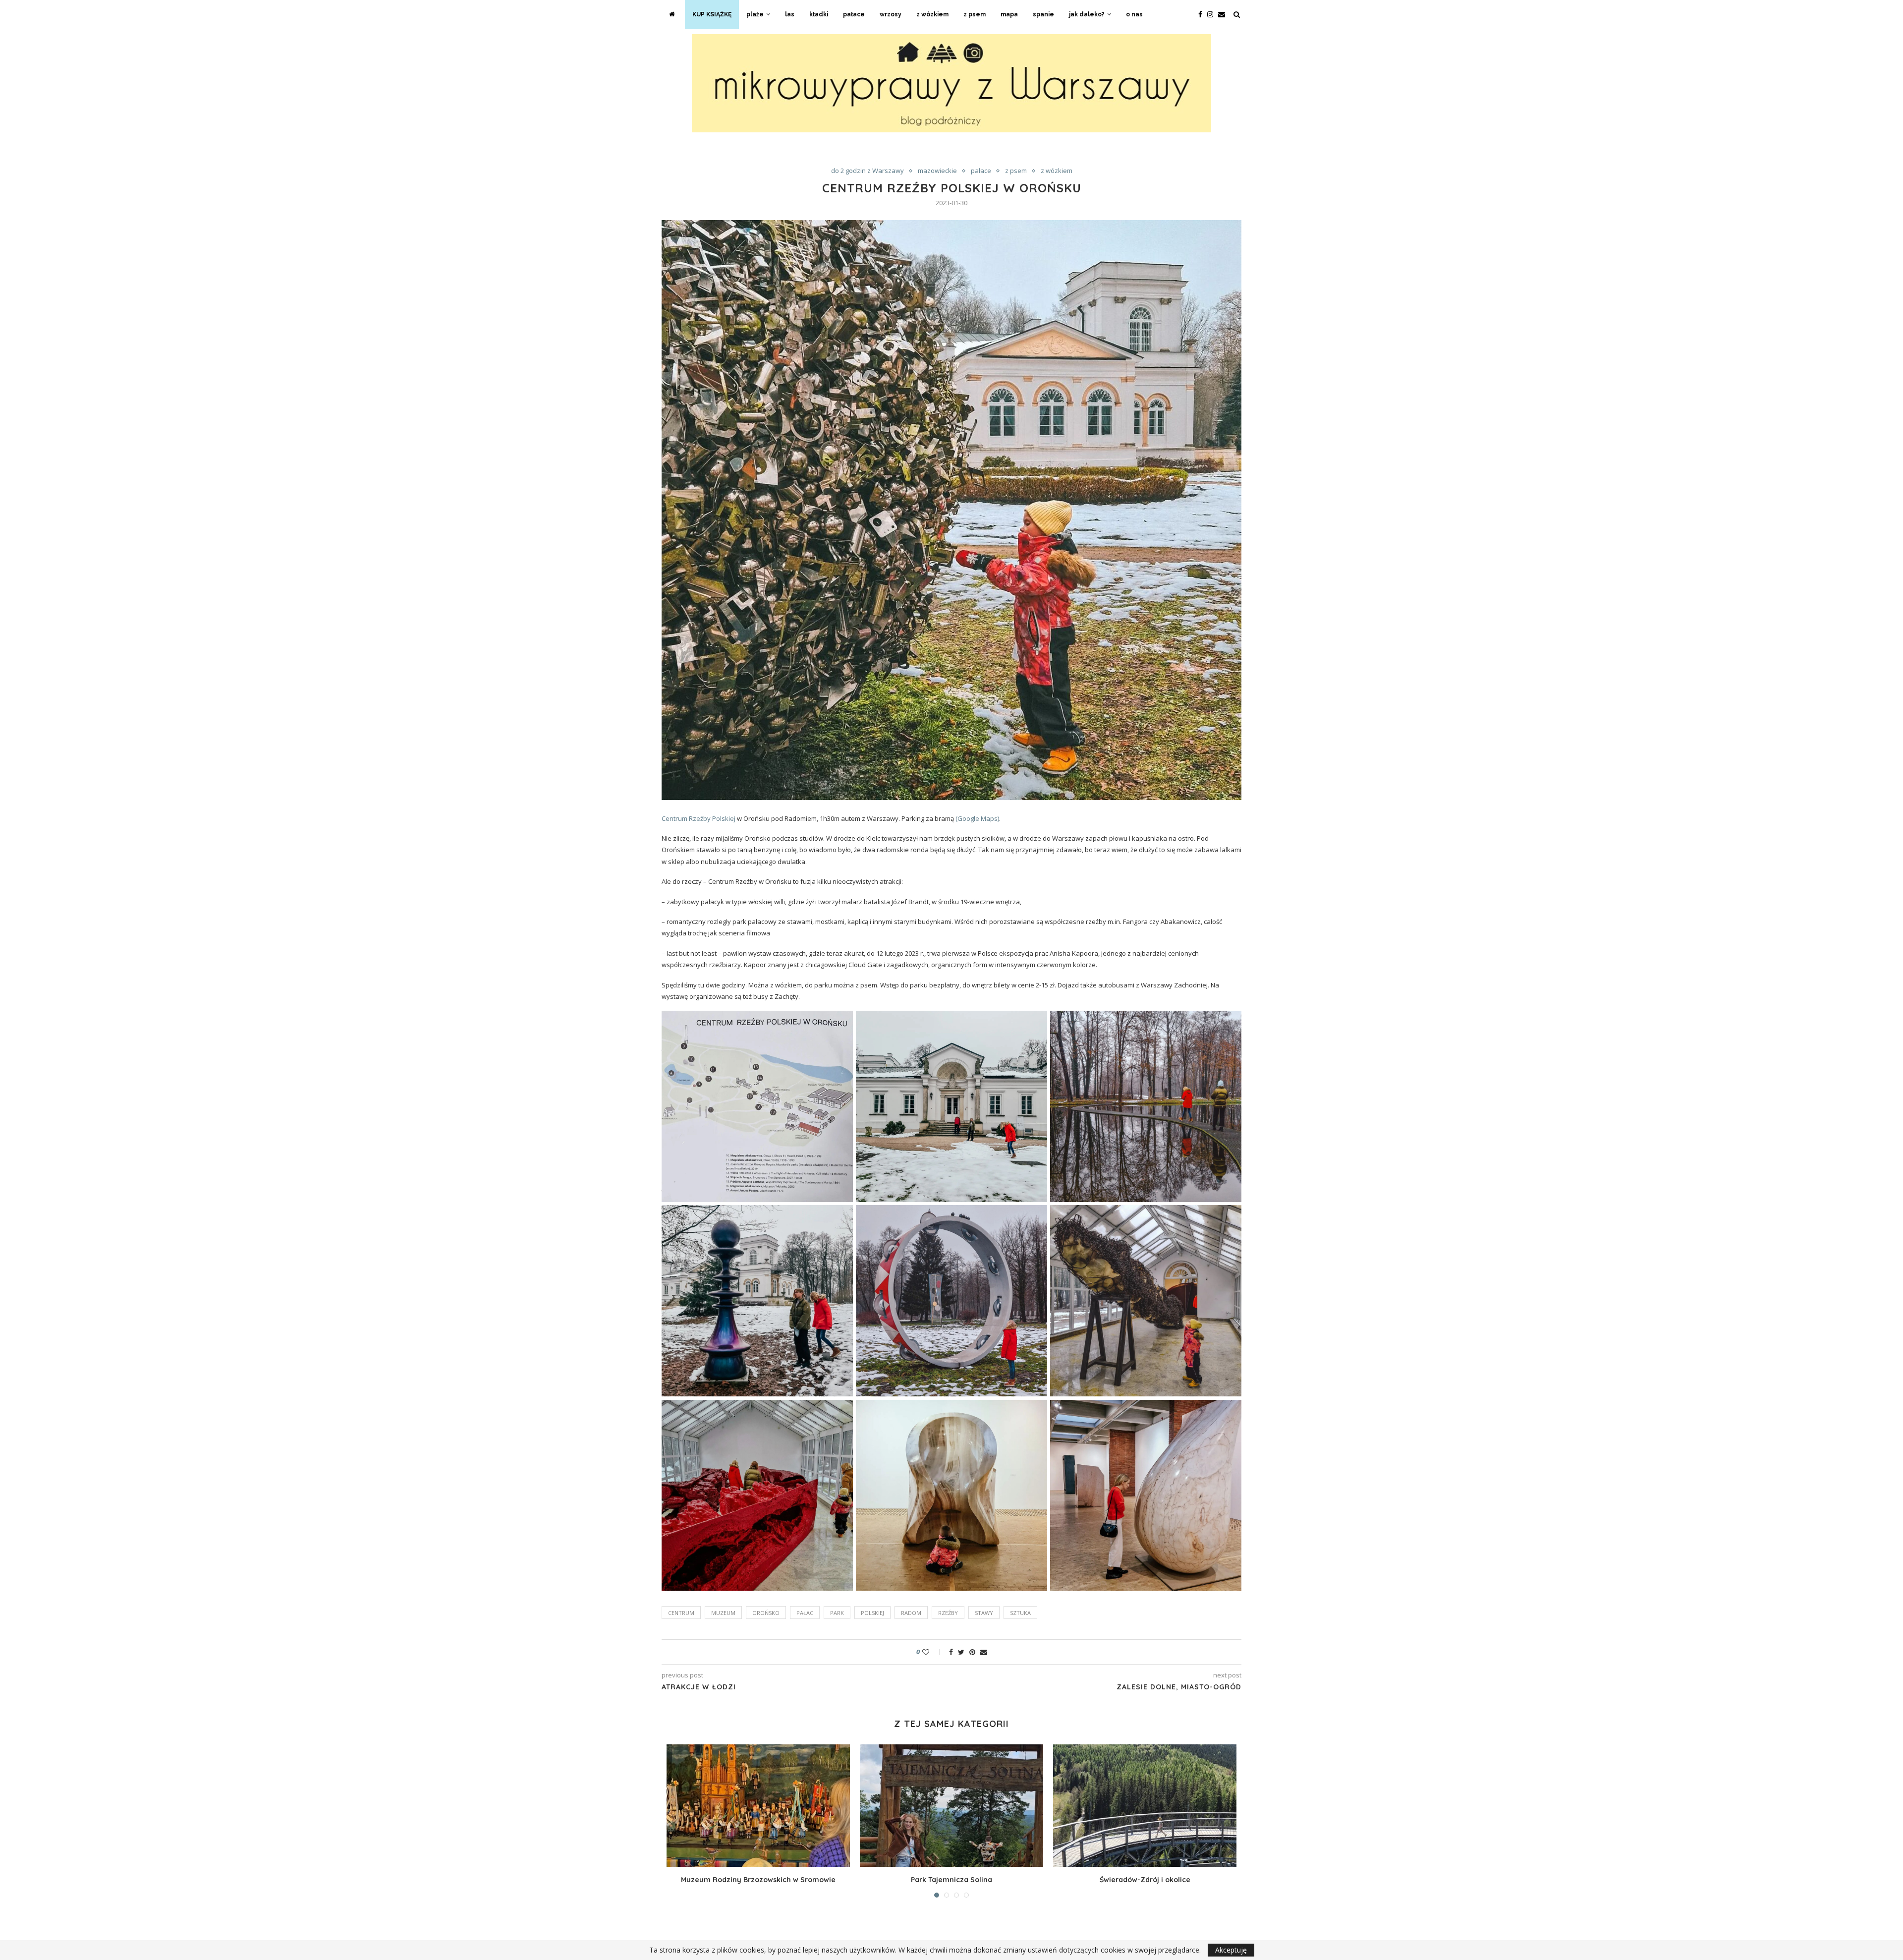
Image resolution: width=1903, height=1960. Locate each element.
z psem (975, 14)
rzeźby (948, 1613)
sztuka (1020, 1613)
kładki (819, 14)
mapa (1009, 14)
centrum (681, 1613)
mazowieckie (937, 171)
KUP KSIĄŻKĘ (712, 14)
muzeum (723, 1613)
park (837, 1613)
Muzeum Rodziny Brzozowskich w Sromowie (758, 1880)
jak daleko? (1087, 14)
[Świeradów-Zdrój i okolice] (1145, 1806)
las (790, 14)
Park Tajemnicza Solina (951, 1880)
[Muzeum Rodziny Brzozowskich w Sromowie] (758, 1806)
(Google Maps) (977, 818)
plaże (755, 14)
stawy (984, 1613)
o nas (1134, 14)
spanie (1043, 14)
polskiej (872, 1613)
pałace (854, 14)
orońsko (766, 1613)
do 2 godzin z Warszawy (868, 171)
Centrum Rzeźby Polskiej (699, 818)
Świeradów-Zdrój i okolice (1145, 1880)
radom (911, 1613)
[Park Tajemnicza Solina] (951, 1806)
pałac (805, 1613)
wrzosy (891, 14)
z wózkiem (932, 14)
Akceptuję (1231, 1950)
